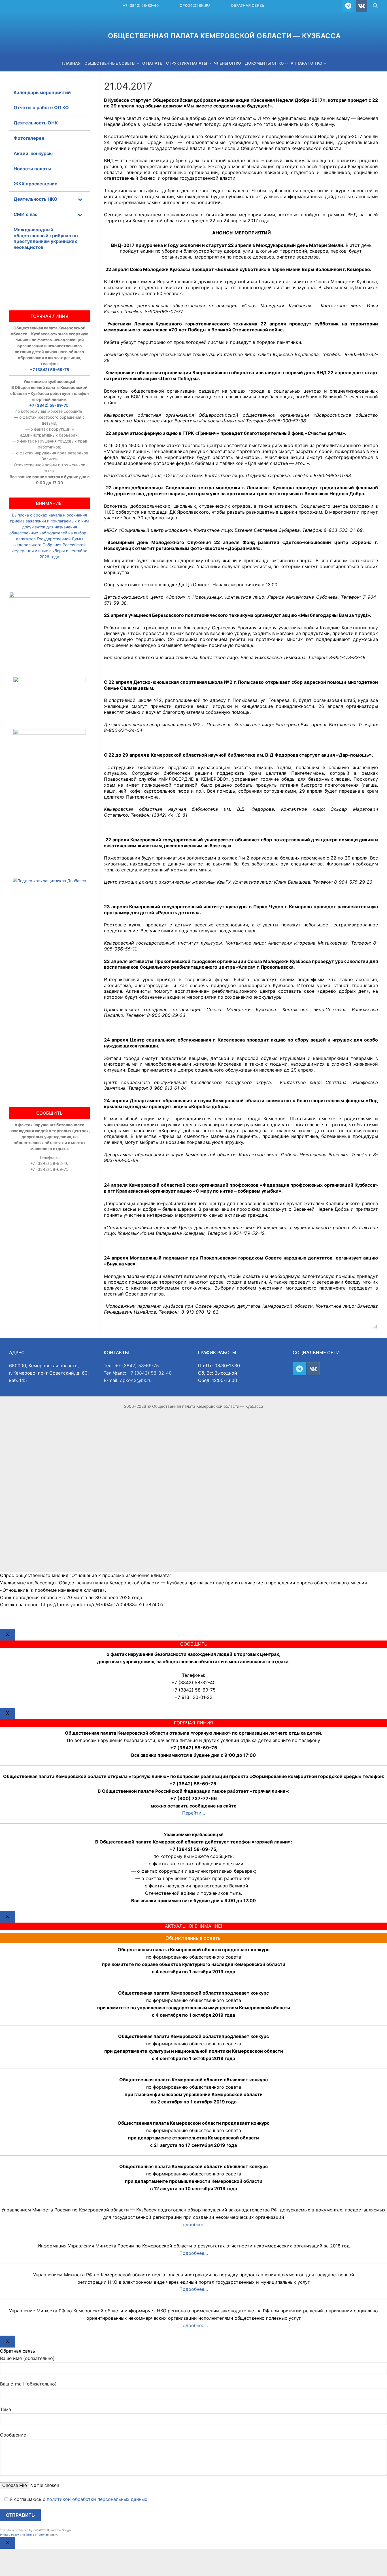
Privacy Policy (9, 2535)
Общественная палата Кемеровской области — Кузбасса (224, 36)
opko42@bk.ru (195, 5)
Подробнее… (194, 2224)
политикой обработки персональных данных (97, 2499)
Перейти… (194, 1813)
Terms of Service (37, 2535)
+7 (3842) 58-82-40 (141, 5)
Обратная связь (248, 5)
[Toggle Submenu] (80, 199)
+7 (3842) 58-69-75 (49, 370)
